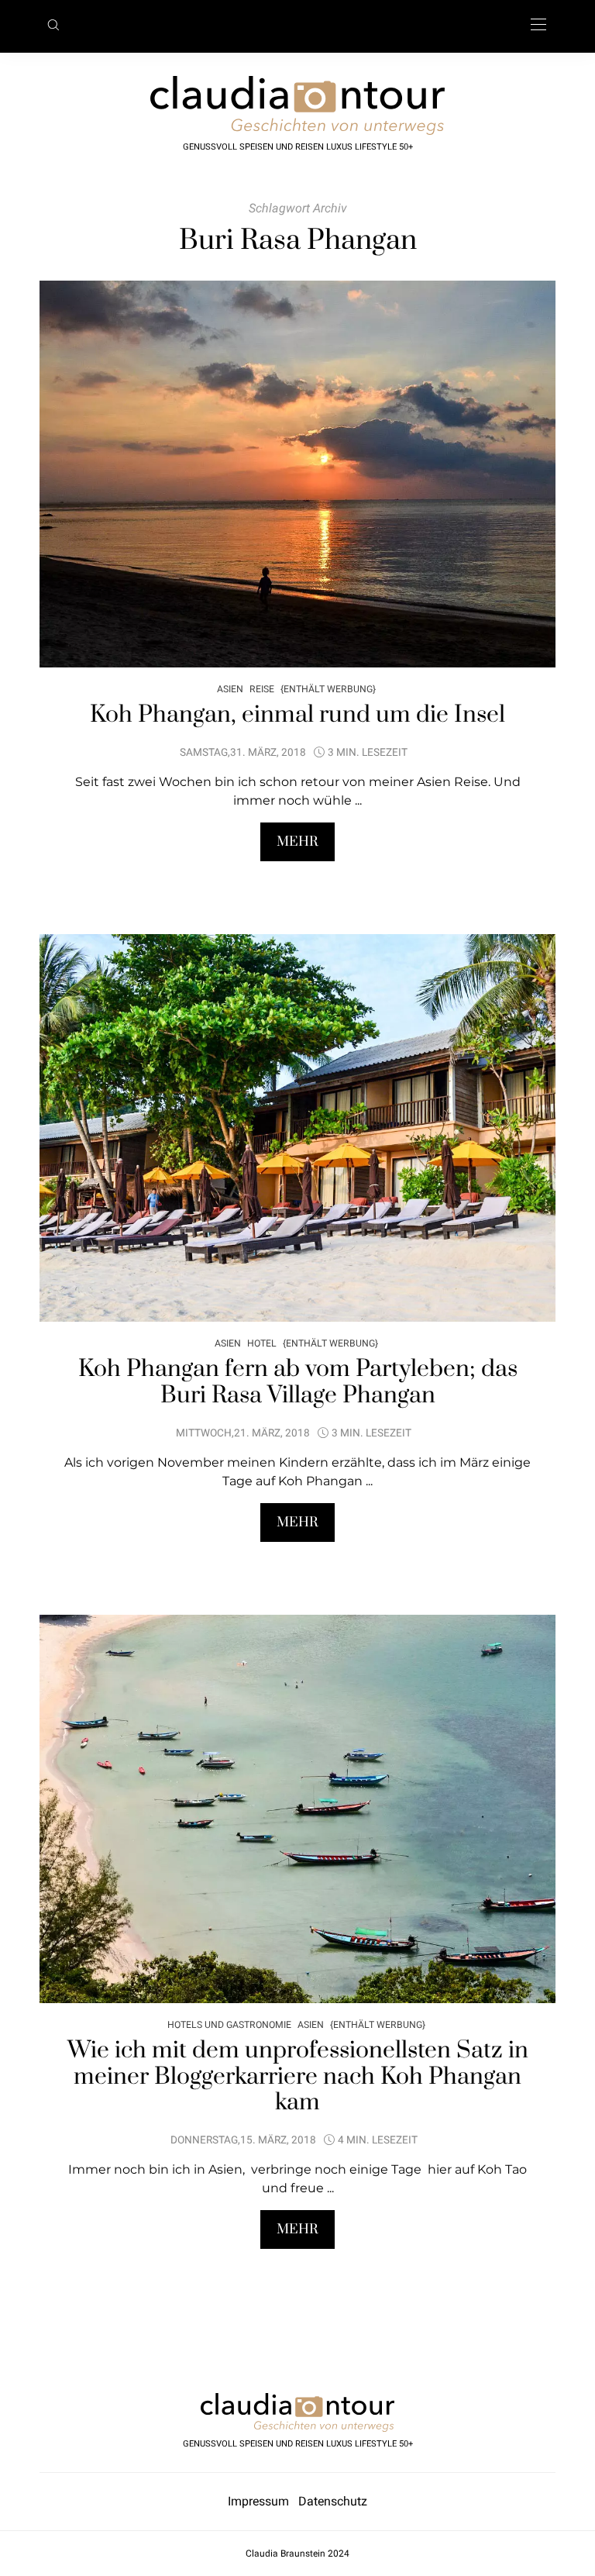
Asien (230, 689)
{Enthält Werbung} (328, 689)
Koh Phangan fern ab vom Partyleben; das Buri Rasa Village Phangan (298, 1382)
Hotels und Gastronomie (229, 2024)
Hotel (262, 1343)
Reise (262, 689)
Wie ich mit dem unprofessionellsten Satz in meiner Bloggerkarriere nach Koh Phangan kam (298, 2076)
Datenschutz (333, 2501)
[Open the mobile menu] (538, 25)
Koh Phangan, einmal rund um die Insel (297, 715)
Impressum (263, 2501)
